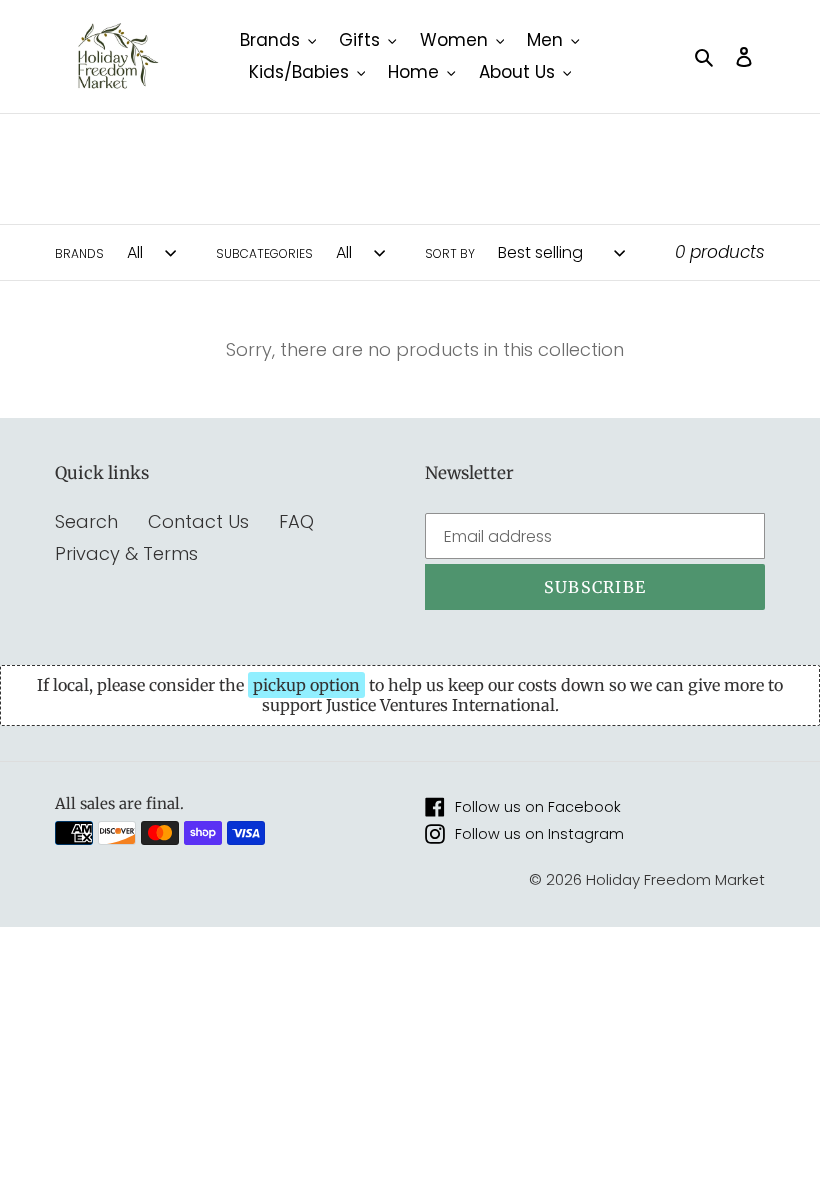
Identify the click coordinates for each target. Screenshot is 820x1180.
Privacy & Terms (126, 553)
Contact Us (198, 521)
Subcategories (264, 253)
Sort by (450, 253)
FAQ (296, 521)
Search (86, 521)
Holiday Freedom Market (675, 879)
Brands (79, 253)
